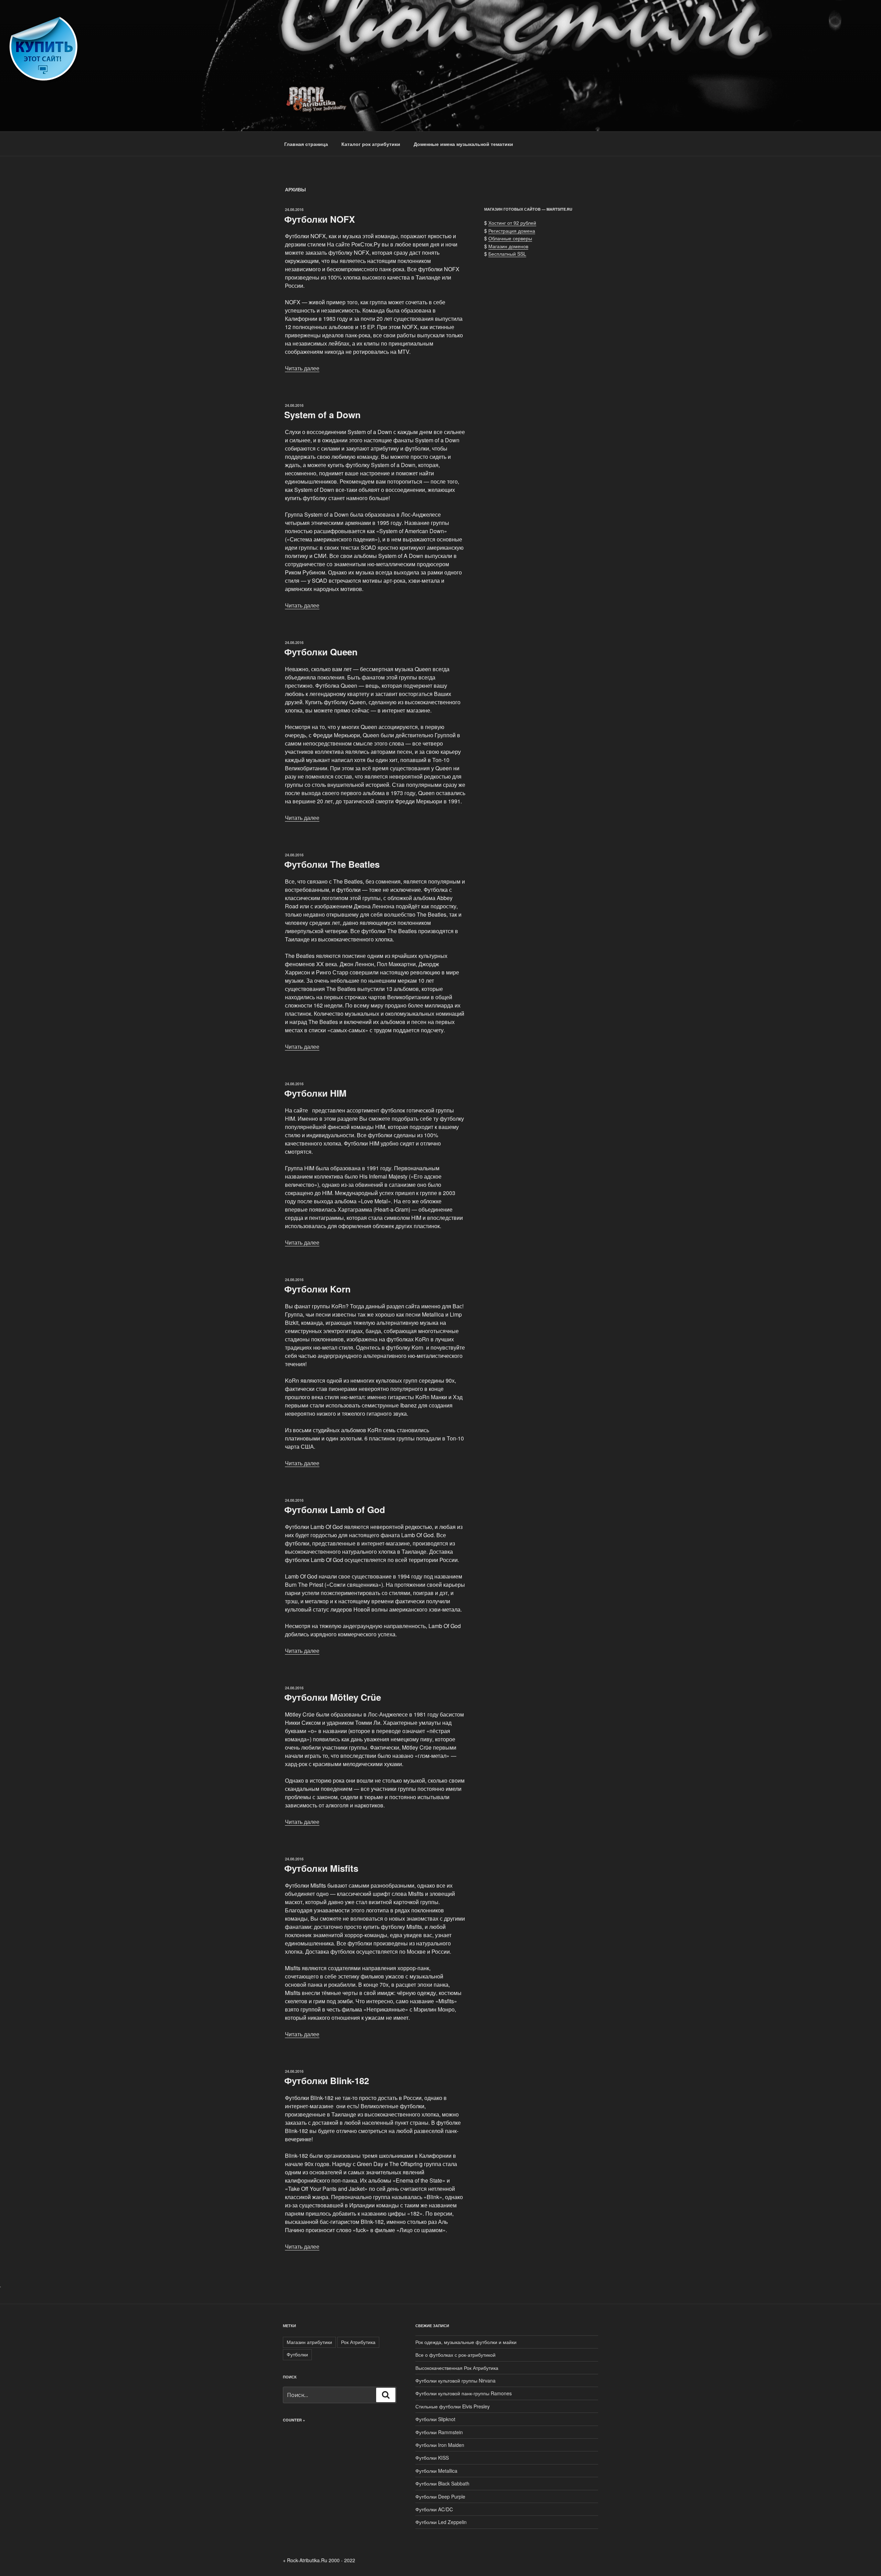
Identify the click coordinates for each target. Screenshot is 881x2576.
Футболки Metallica (436, 2471)
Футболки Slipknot (435, 2419)
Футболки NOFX (320, 219)
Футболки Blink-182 (327, 2081)
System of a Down (322, 415)
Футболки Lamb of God (335, 1509)
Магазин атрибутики (309, 2342)
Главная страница (306, 144)
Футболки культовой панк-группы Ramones (464, 2393)
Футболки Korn (317, 1289)
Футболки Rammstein (439, 2432)
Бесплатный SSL (507, 254)
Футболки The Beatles (332, 864)
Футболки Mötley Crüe (333, 1697)
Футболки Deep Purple (440, 2496)
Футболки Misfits (321, 1868)
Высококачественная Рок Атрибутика (457, 2368)
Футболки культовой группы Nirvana (455, 2380)
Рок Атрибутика (358, 2342)
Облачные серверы (510, 238)
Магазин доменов (508, 246)
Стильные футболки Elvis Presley (453, 2406)
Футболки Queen (321, 652)
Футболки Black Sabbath (442, 2483)
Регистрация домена (512, 231)
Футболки (297, 2354)
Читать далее (302, 368)
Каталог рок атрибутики (371, 144)
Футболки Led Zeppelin (441, 2522)
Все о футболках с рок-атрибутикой (455, 2355)
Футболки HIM (315, 1093)
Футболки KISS (432, 2458)
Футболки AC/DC (434, 2509)
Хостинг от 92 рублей (512, 223)
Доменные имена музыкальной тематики (463, 144)
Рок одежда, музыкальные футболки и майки (466, 2342)
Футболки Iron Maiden (440, 2445)
